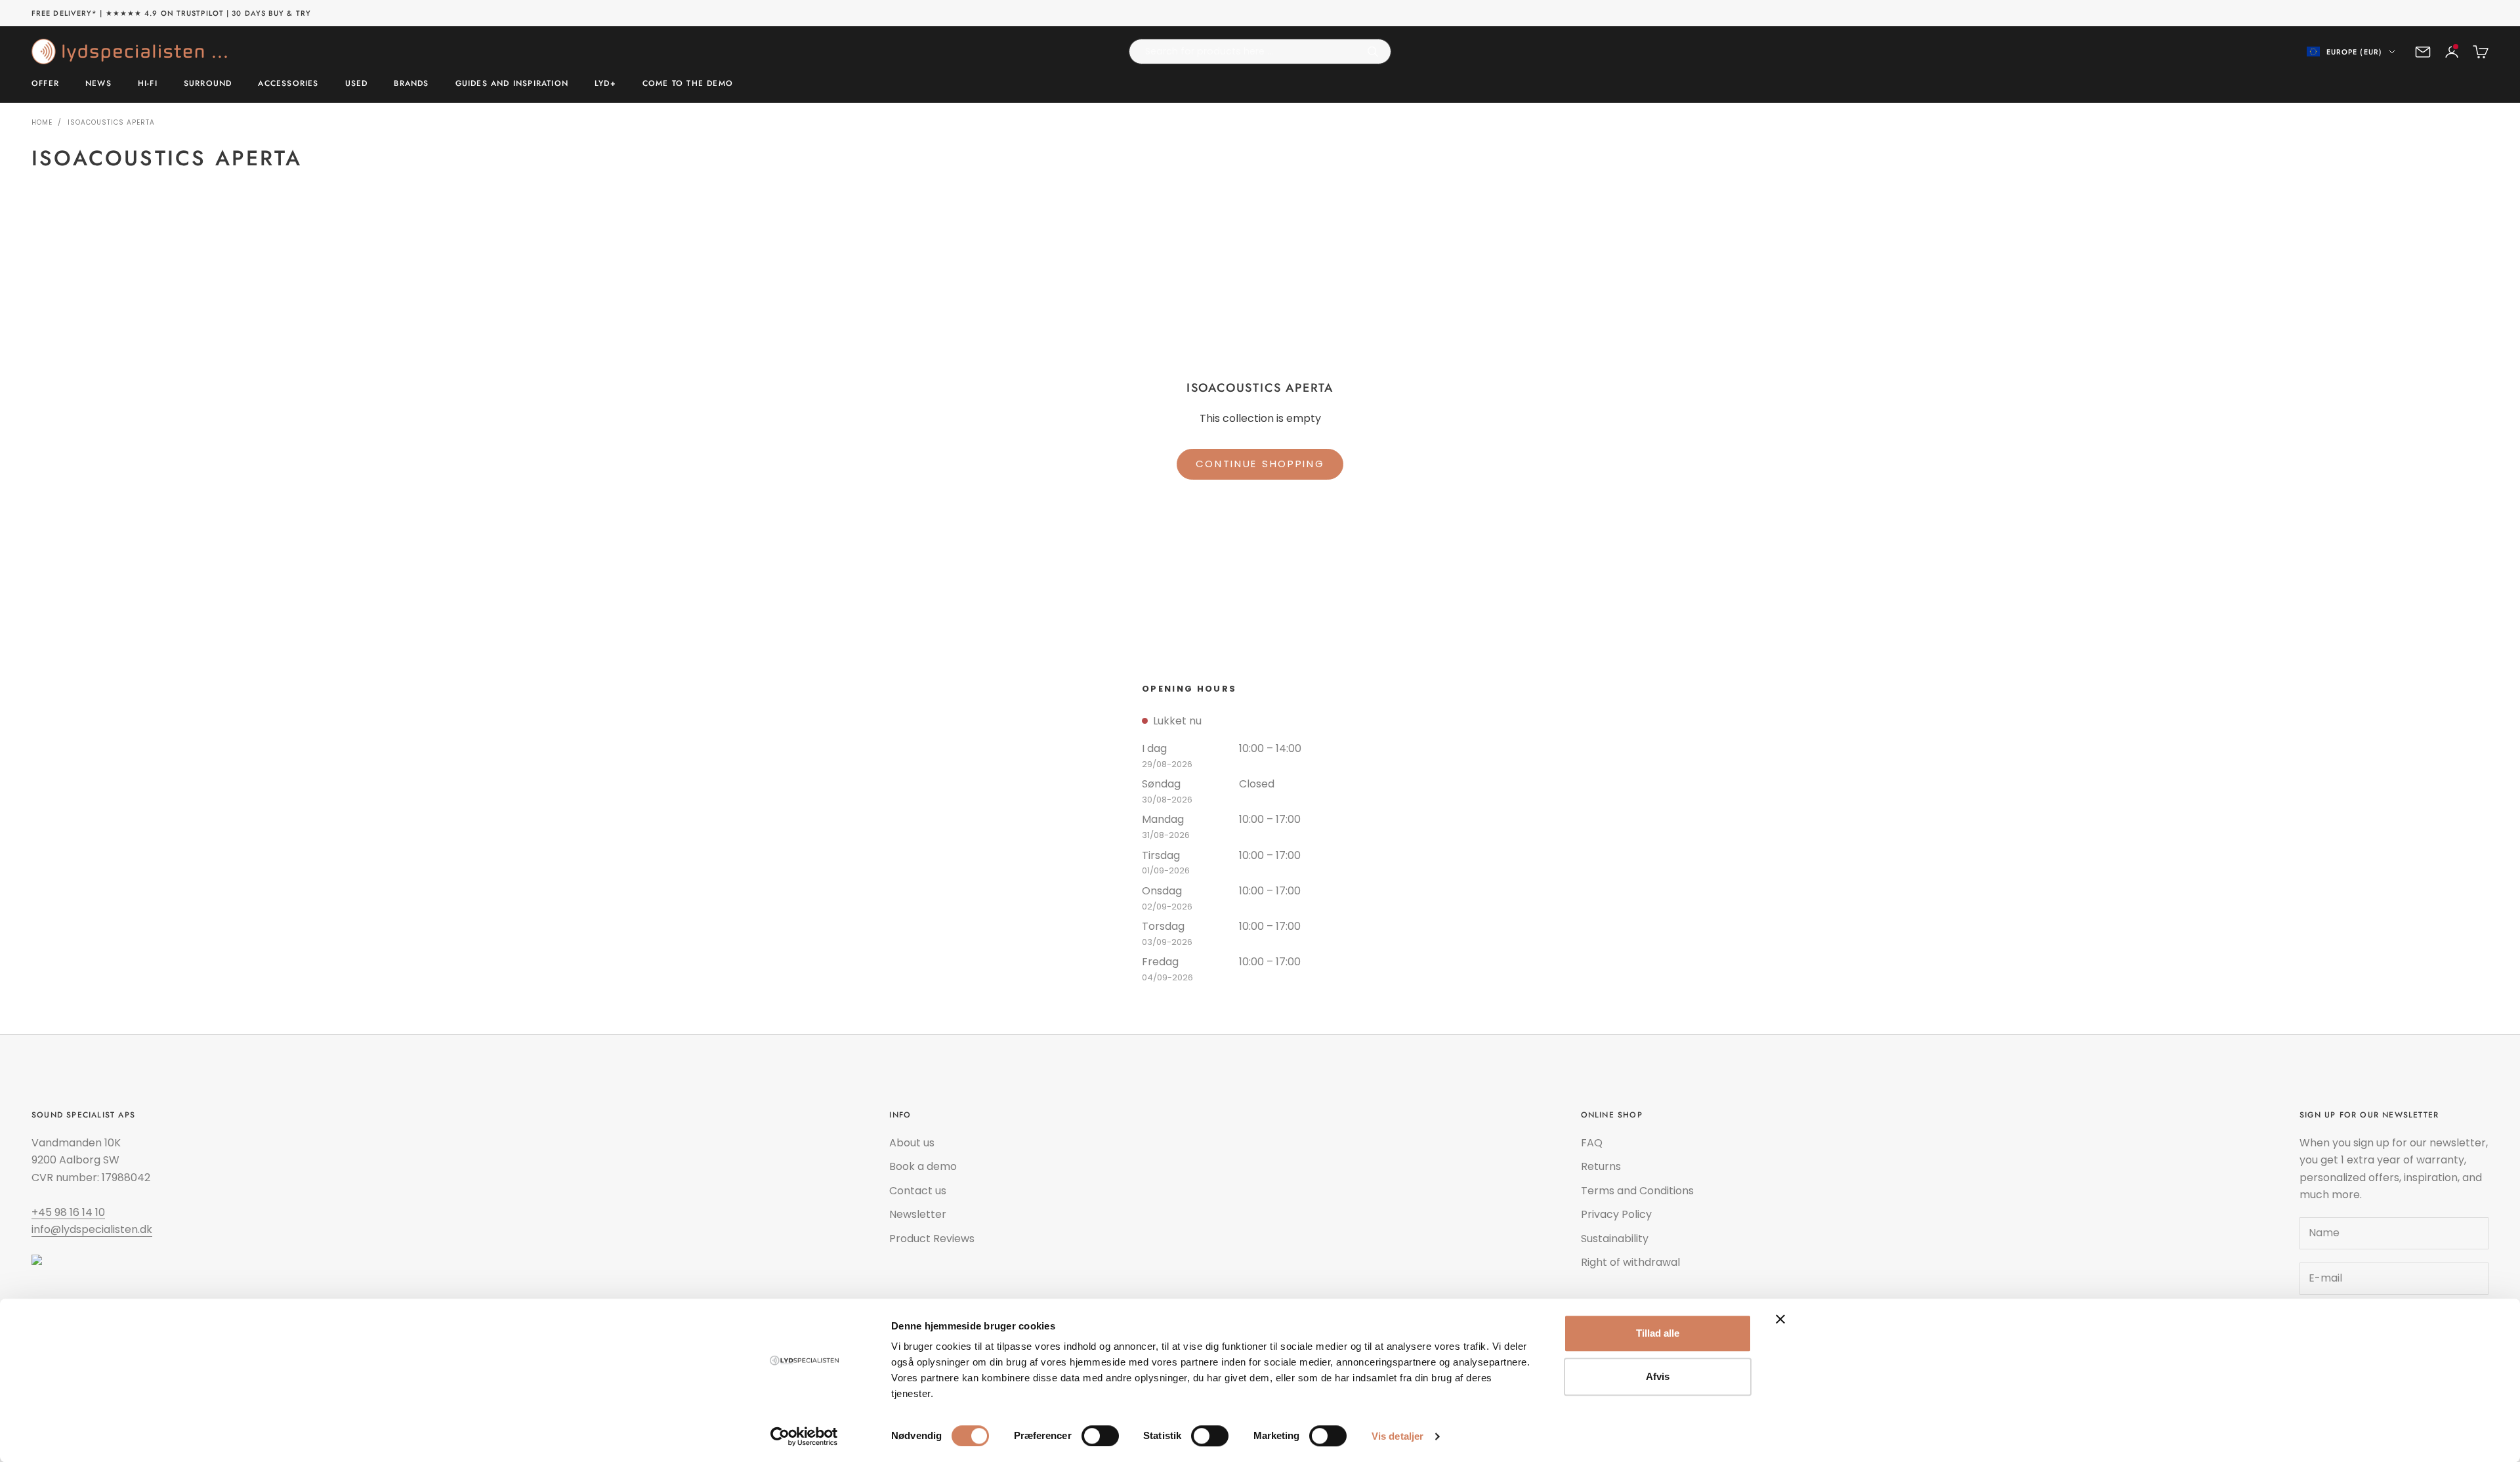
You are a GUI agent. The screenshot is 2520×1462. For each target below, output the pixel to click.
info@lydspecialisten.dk (92, 1229)
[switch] (1100, 1436)
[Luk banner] (1780, 1319)
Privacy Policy (1616, 1214)
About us (912, 1143)
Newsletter (918, 1214)
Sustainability (1615, 1239)
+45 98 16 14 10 (68, 1212)
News (98, 84)
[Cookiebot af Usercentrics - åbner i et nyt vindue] (804, 1436)
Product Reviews (932, 1239)
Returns (1601, 1166)
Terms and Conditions (1637, 1191)
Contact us (918, 1191)
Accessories (288, 84)
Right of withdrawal (1630, 1262)
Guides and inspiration (512, 84)
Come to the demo (688, 84)
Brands (411, 84)
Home (42, 122)
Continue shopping (1260, 464)
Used (357, 84)
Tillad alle (1658, 1333)
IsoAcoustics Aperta (111, 122)
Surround (208, 84)
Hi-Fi (148, 84)
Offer (45, 84)
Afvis (1658, 1376)
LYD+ (605, 84)
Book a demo (923, 1166)
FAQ (1592, 1143)
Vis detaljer (1397, 1436)
